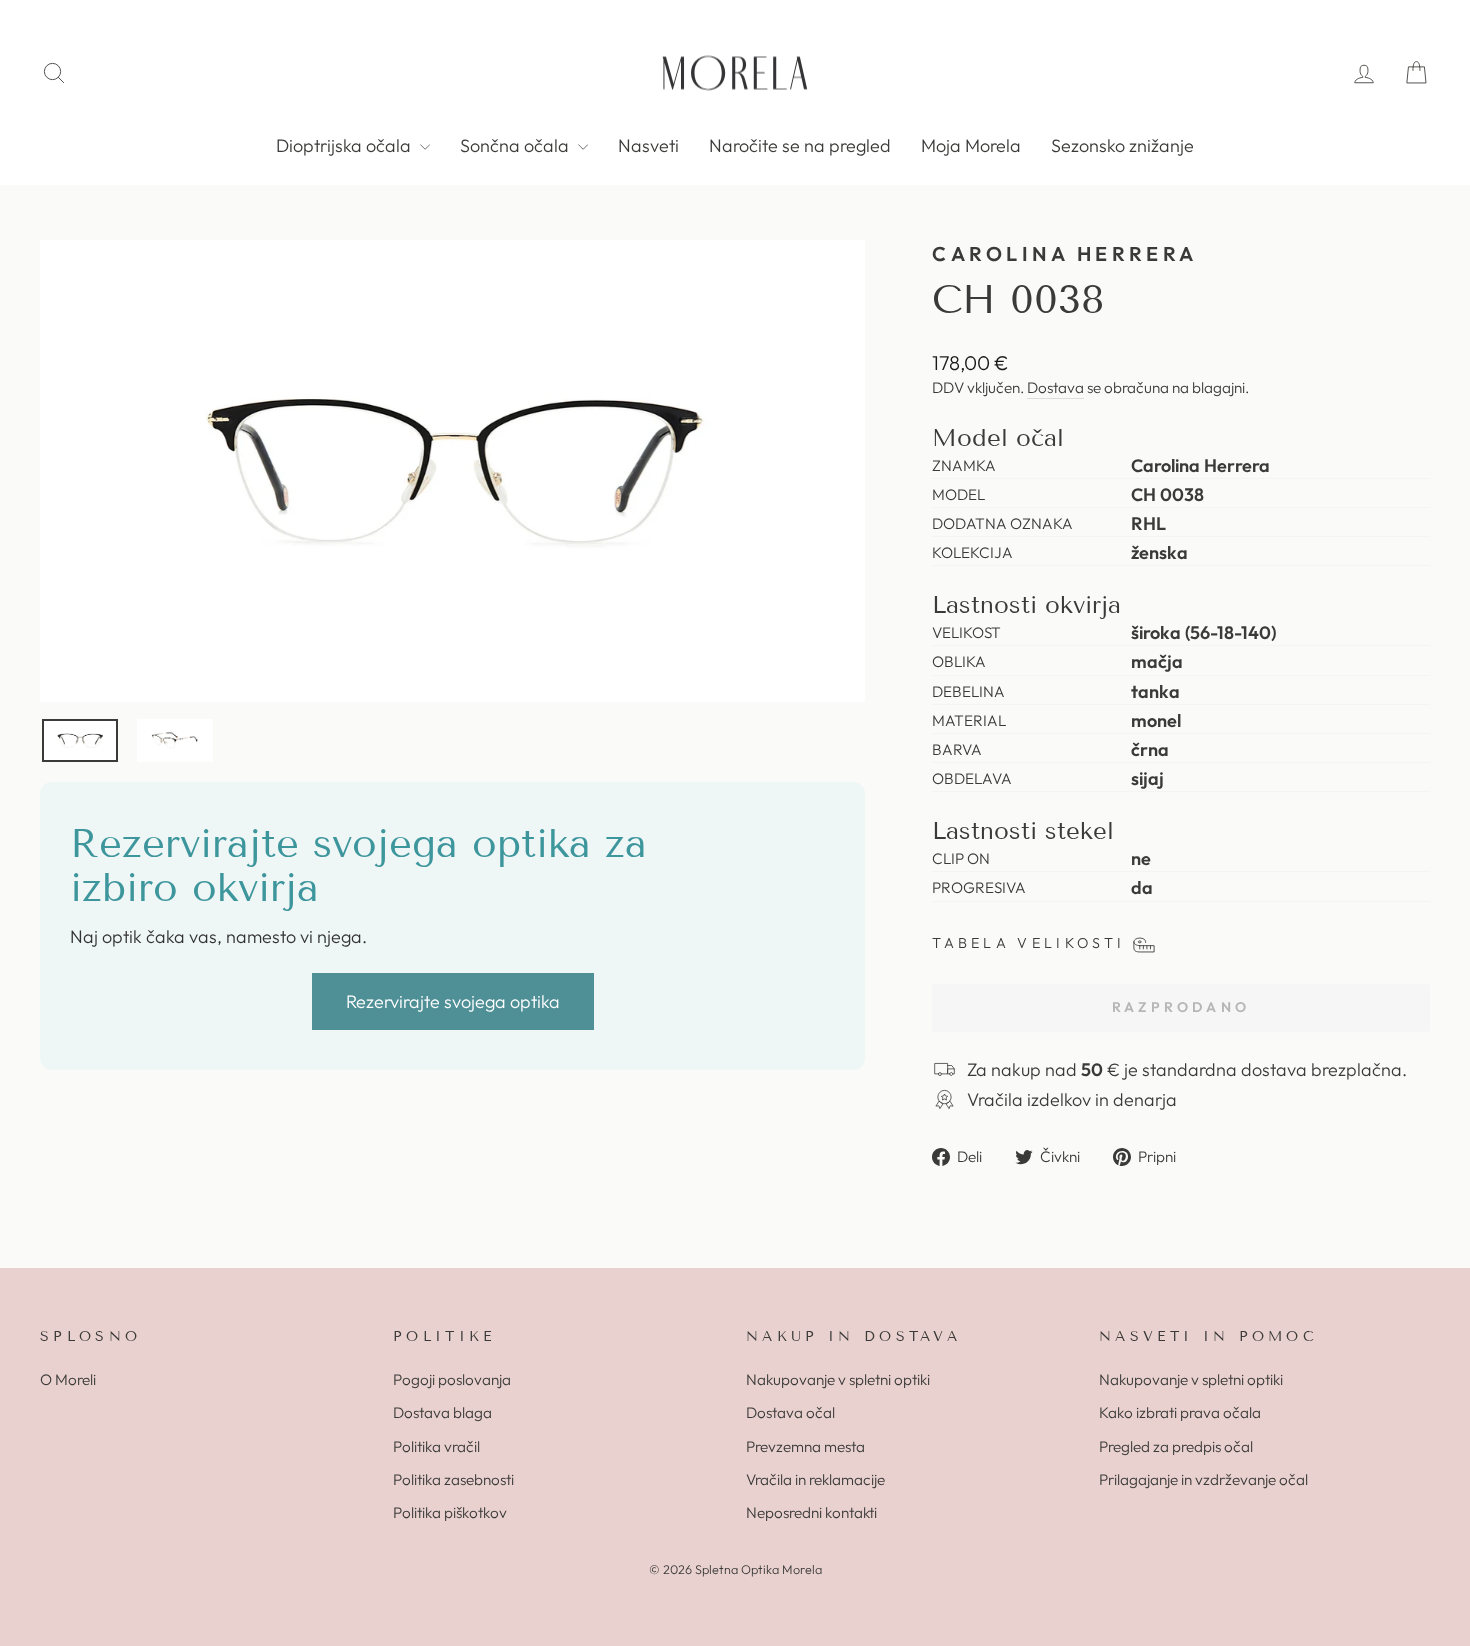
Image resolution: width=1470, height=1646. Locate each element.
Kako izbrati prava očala (1180, 1412)
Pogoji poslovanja (452, 1379)
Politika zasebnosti (453, 1479)
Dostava (1055, 387)
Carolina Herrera (1064, 253)
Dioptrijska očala (345, 145)
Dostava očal (790, 1412)
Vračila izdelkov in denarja (1072, 1099)
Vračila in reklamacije (815, 1479)
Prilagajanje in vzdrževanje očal (1203, 1479)
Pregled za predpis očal (1176, 1446)
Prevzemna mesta (805, 1446)
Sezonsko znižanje (1122, 145)
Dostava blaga (442, 1412)
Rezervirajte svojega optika (453, 1001)
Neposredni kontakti (811, 1512)
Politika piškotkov (450, 1512)
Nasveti (648, 145)
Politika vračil (436, 1446)
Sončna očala (516, 145)
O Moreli (68, 1379)
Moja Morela (971, 145)
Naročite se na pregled (800, 145)
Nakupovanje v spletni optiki (838, 1379)
